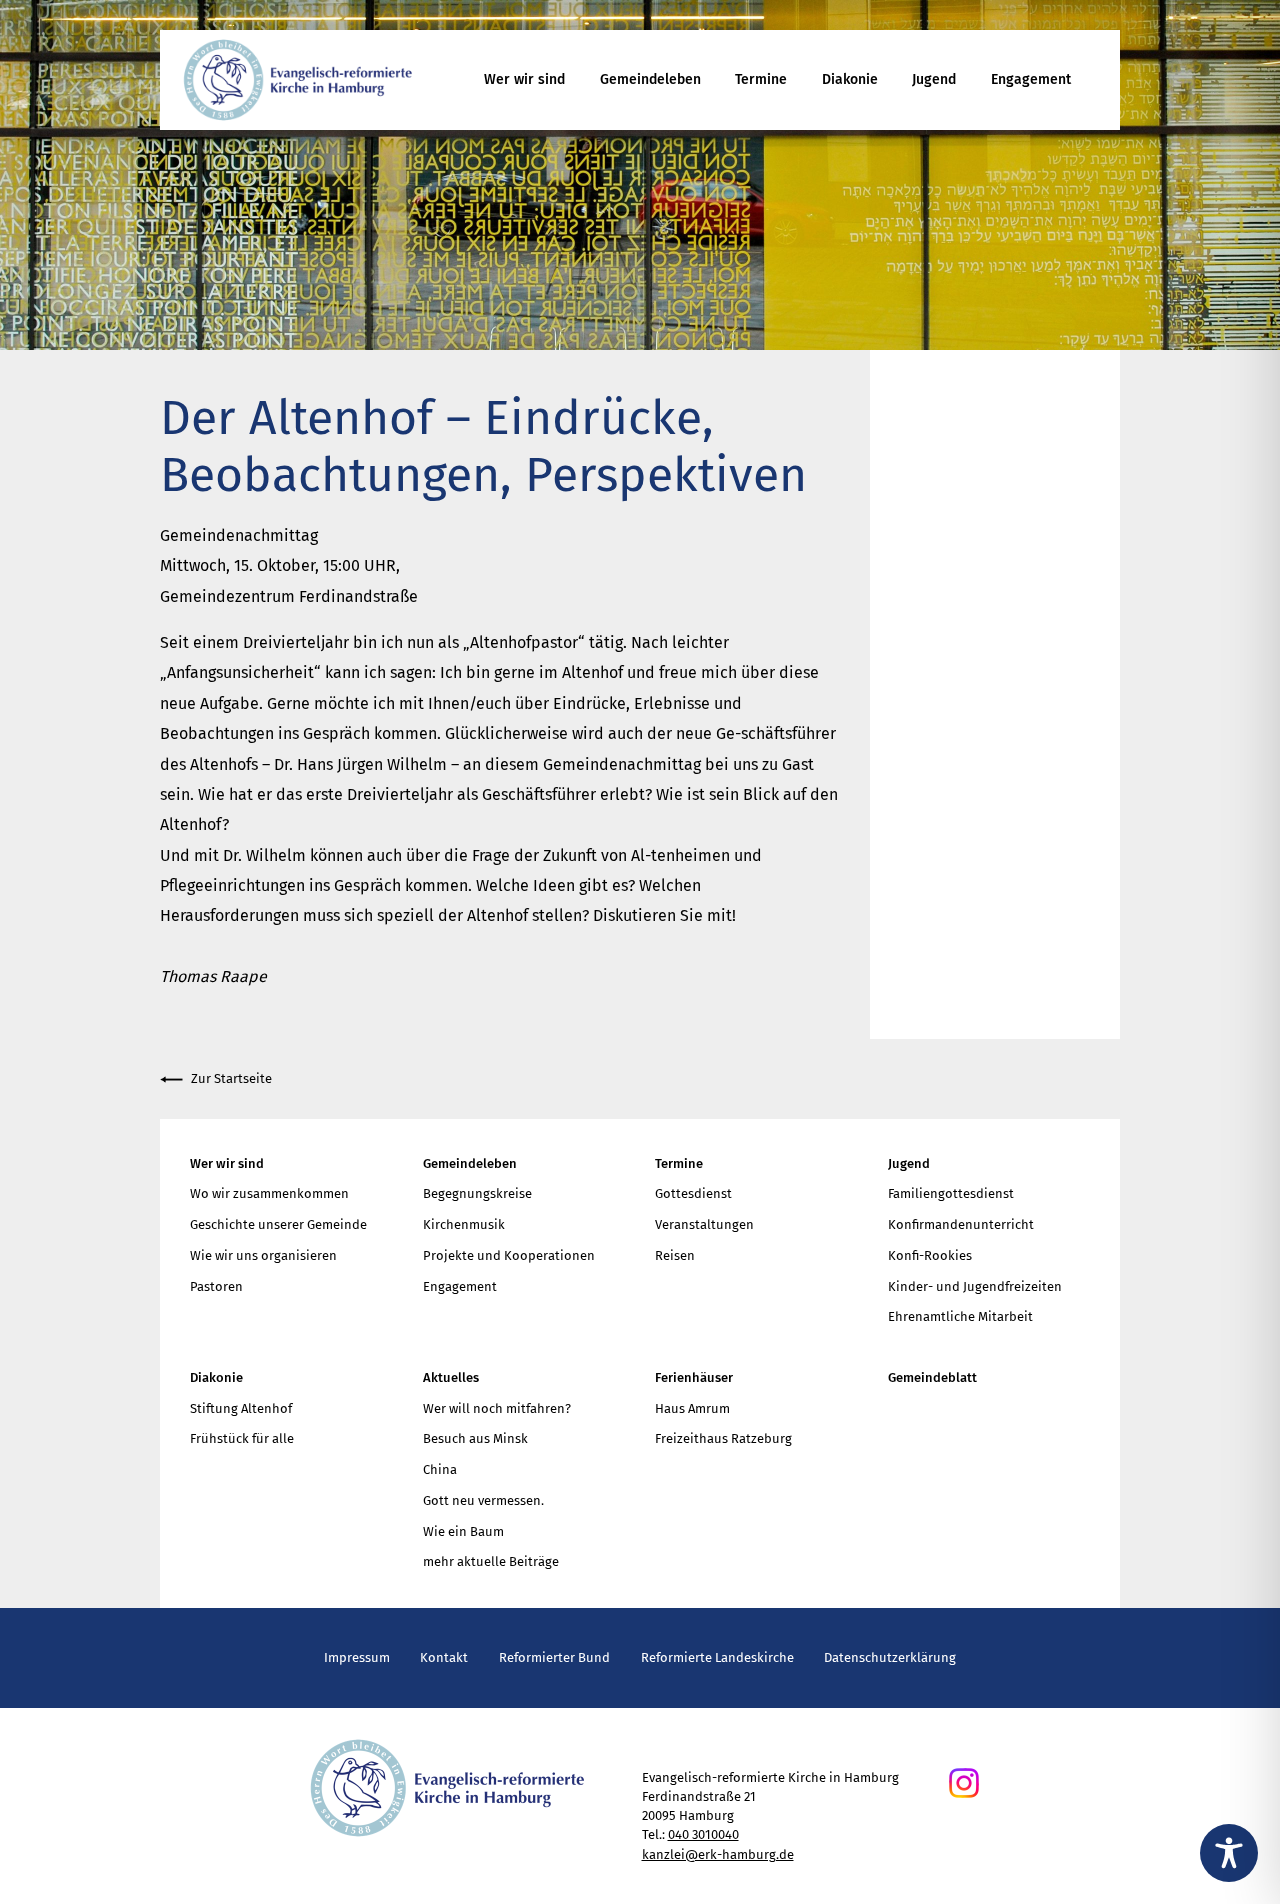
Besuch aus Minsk (475, 1438)
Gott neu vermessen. (483, 1500)
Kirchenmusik (464, 1224)
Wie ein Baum (463, 1531)
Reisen (675, 1255)
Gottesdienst (693, 1193)
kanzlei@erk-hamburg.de (718, 1854)
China (440, 1469)
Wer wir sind (524, 79)
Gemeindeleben (650, 79)
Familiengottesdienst (951, 1193)
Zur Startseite (231, 1078)
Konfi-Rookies (930, 1255)
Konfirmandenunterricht (961, 1224)
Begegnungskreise (477, 1193)
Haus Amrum (692, 1408)
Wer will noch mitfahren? (497, 1408)
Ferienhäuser (694, 1377)
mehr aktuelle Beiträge (491, 1561)
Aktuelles (451, 1377)
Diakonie (850, 79)
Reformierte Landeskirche (717, 1657)
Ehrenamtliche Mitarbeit (960, 1316)
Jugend (934, 79)
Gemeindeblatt (932, 1377)
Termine (761, 79)
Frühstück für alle (242, 1438)
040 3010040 (703, 1834)
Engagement (1031, 79)
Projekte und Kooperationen (509, 1255)
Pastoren (216, 1286)
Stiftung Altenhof (241, 1408)
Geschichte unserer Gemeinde (278, 1224)
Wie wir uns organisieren (263, 1255)
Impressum (357, 1657)
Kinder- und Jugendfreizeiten (975, 1286)
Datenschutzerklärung (890, 1657)
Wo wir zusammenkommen (269, 1193)
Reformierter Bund (554, 1657)
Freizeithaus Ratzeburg (723, 1438)
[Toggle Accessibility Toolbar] (1229, 1853)
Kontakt (444, 1657)
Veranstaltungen (704, 1224)
